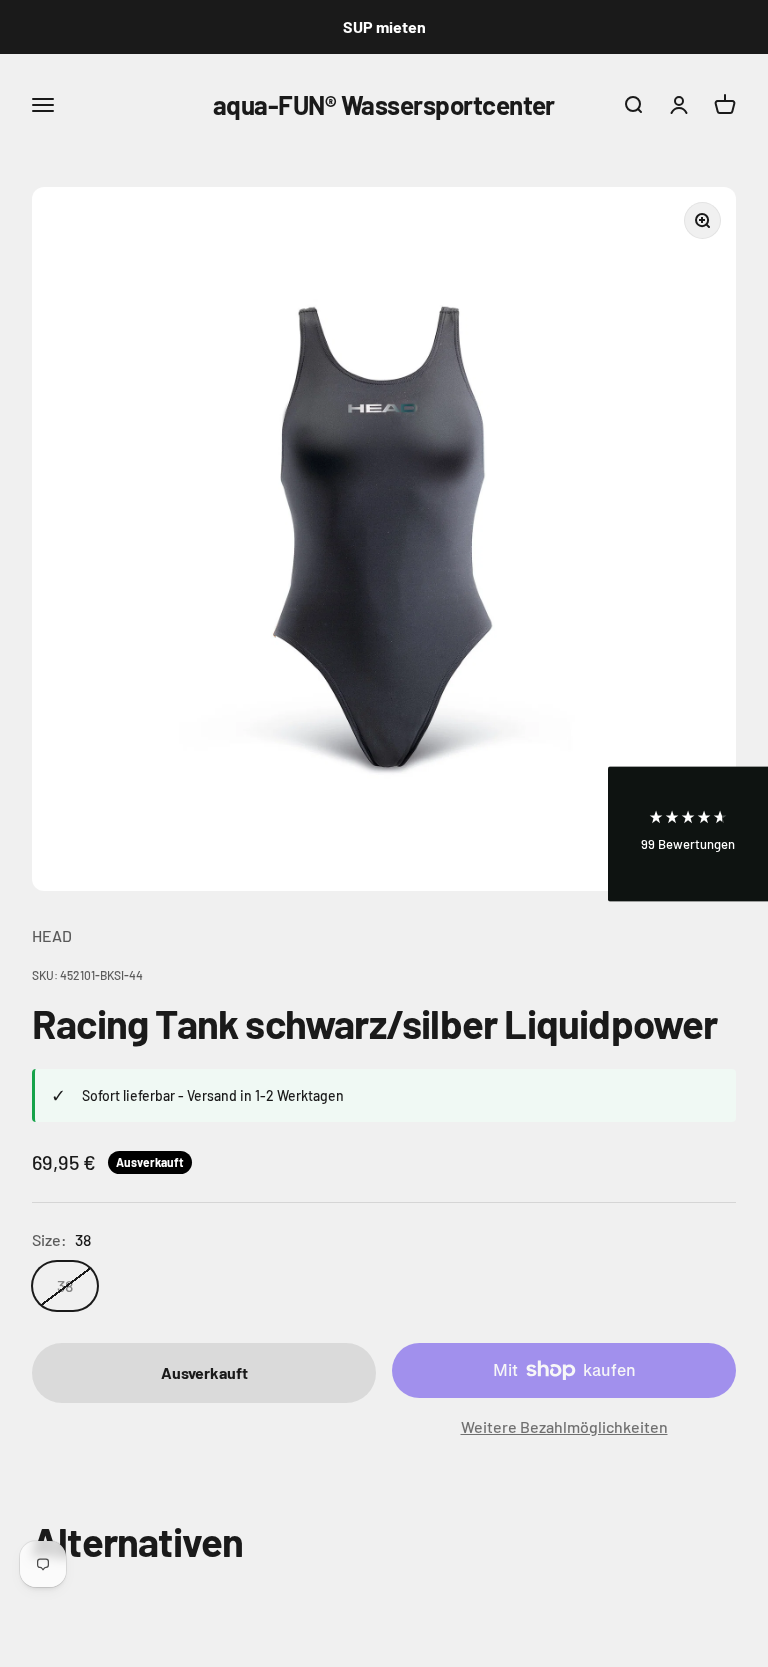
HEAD (52, 935)
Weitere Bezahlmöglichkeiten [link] (564, 1426)
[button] (688, 833)
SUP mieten (384, 26)
